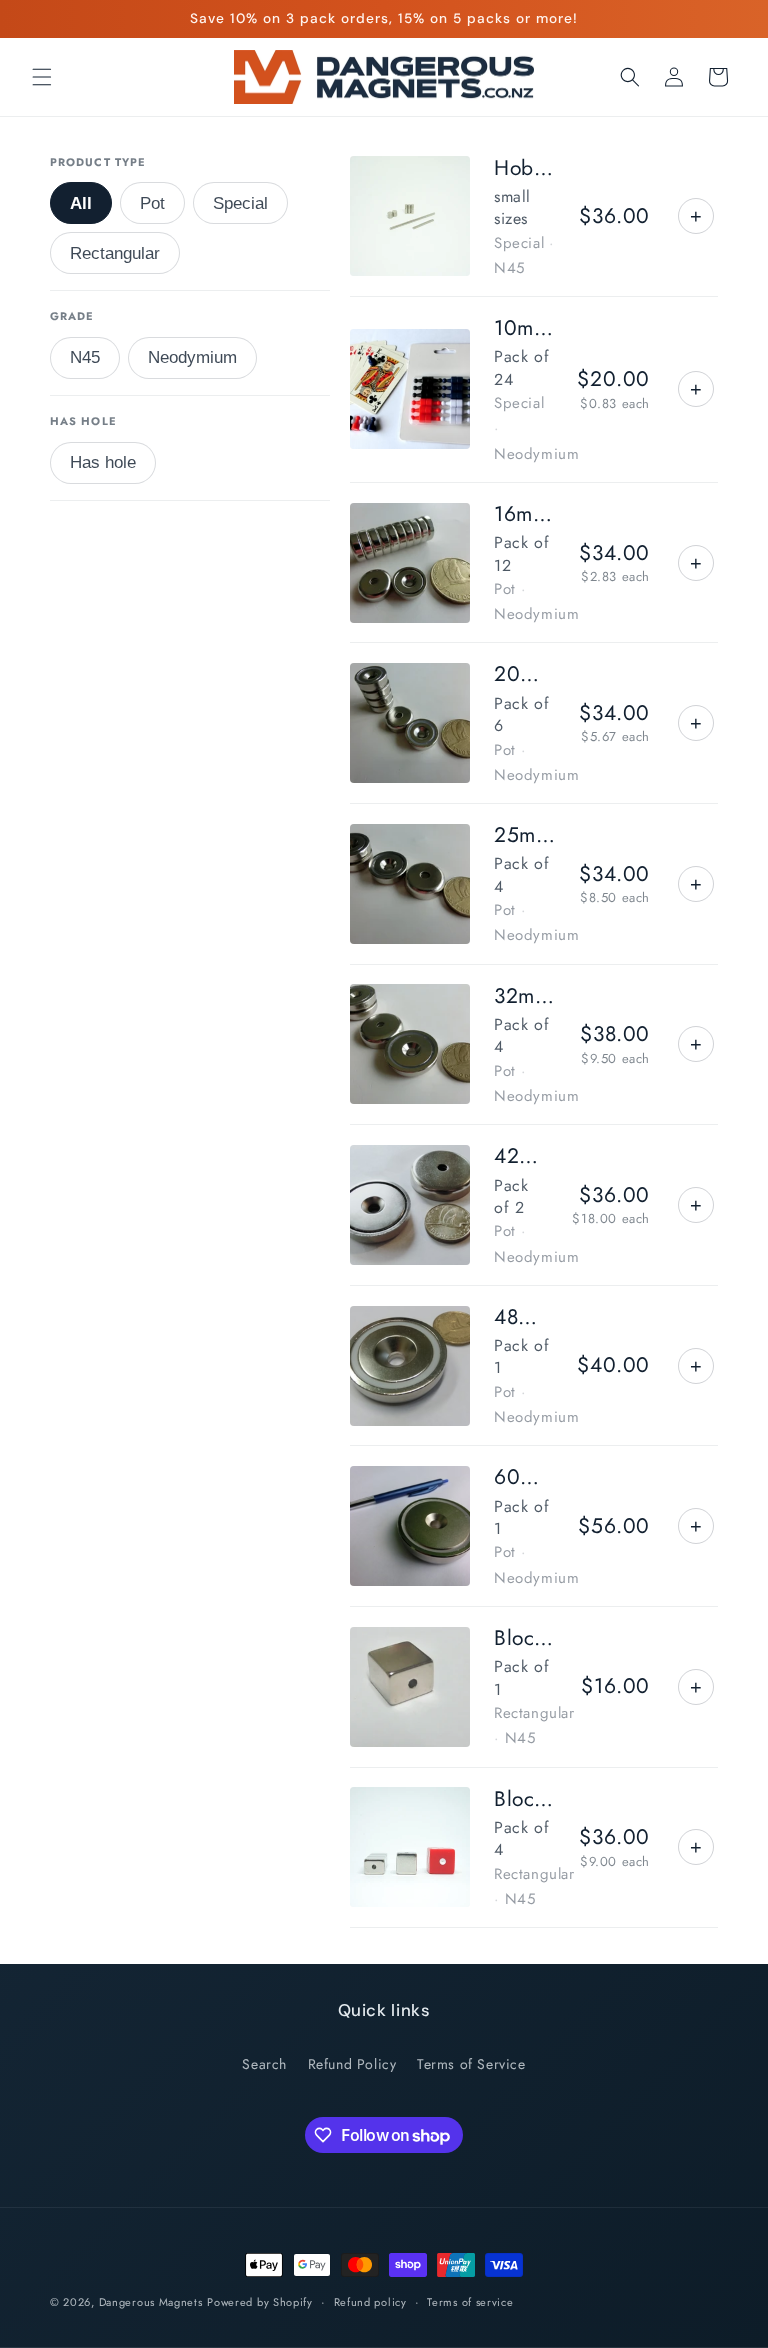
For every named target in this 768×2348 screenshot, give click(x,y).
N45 (85, 357)
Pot (152, 203)
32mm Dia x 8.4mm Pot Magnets (525, 996)
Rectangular (115, 253)
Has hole (103, 462)
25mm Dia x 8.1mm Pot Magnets (524, 835)
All (81, 203)
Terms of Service (471, 2064)
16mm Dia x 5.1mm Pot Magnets (524, 514)
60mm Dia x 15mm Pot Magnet (524, 1477)
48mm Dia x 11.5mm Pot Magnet (523, 1317)
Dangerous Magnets (151, 2302)
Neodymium (192, 357)
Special (240, 203)
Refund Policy (352, 2064)
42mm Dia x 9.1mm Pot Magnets (521, 1156)
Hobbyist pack (524, 168)
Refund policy (370, 2302)
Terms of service (470, 2302)
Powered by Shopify (260, 2302)
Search (264, 2064)
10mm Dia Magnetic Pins (523, 328)
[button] (42, 77)
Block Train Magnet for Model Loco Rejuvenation (525, 1638)
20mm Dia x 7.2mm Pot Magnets (524, 674)
